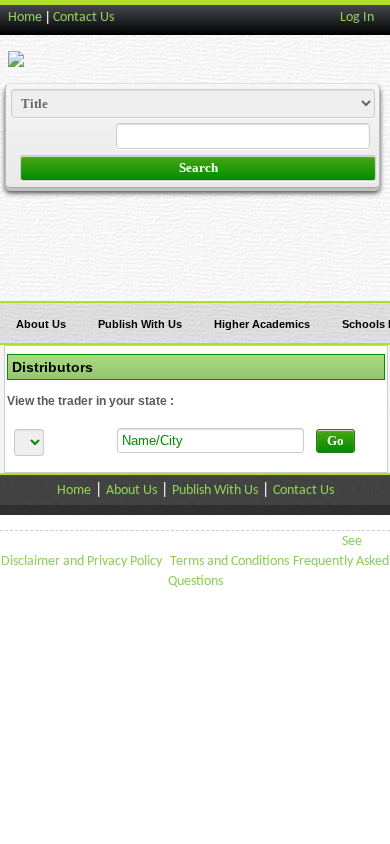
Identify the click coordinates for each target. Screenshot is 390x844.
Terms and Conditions (229, 561)
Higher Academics (262, 324)
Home (25, 17)
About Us (41, 324)
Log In (357, 17)
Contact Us (83, 17)
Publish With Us (140, 324)
